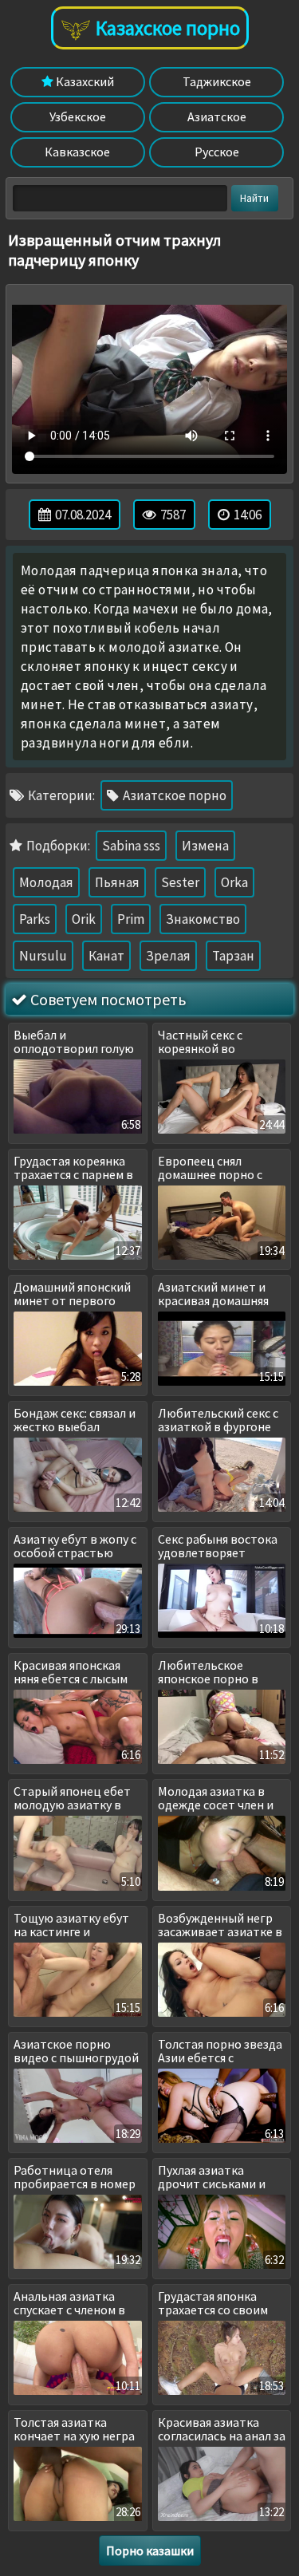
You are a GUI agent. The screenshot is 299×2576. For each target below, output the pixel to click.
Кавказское (77, 152)
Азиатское (217, 116)
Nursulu (43, 956)
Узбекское (78, 116)
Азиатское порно (173, 795)
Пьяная (117, 882)
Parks (35, 919)
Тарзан (233, 956)
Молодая (46, 882)
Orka (234, 882)
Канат (106, 956)
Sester (180, 882)
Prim (131, 919)
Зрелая (168, 956)
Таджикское (217, 81)
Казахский (84, 81)
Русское (217, 152)
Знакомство (203, 919)
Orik (84, 919)
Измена (205, 846)
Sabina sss (131, 846)
